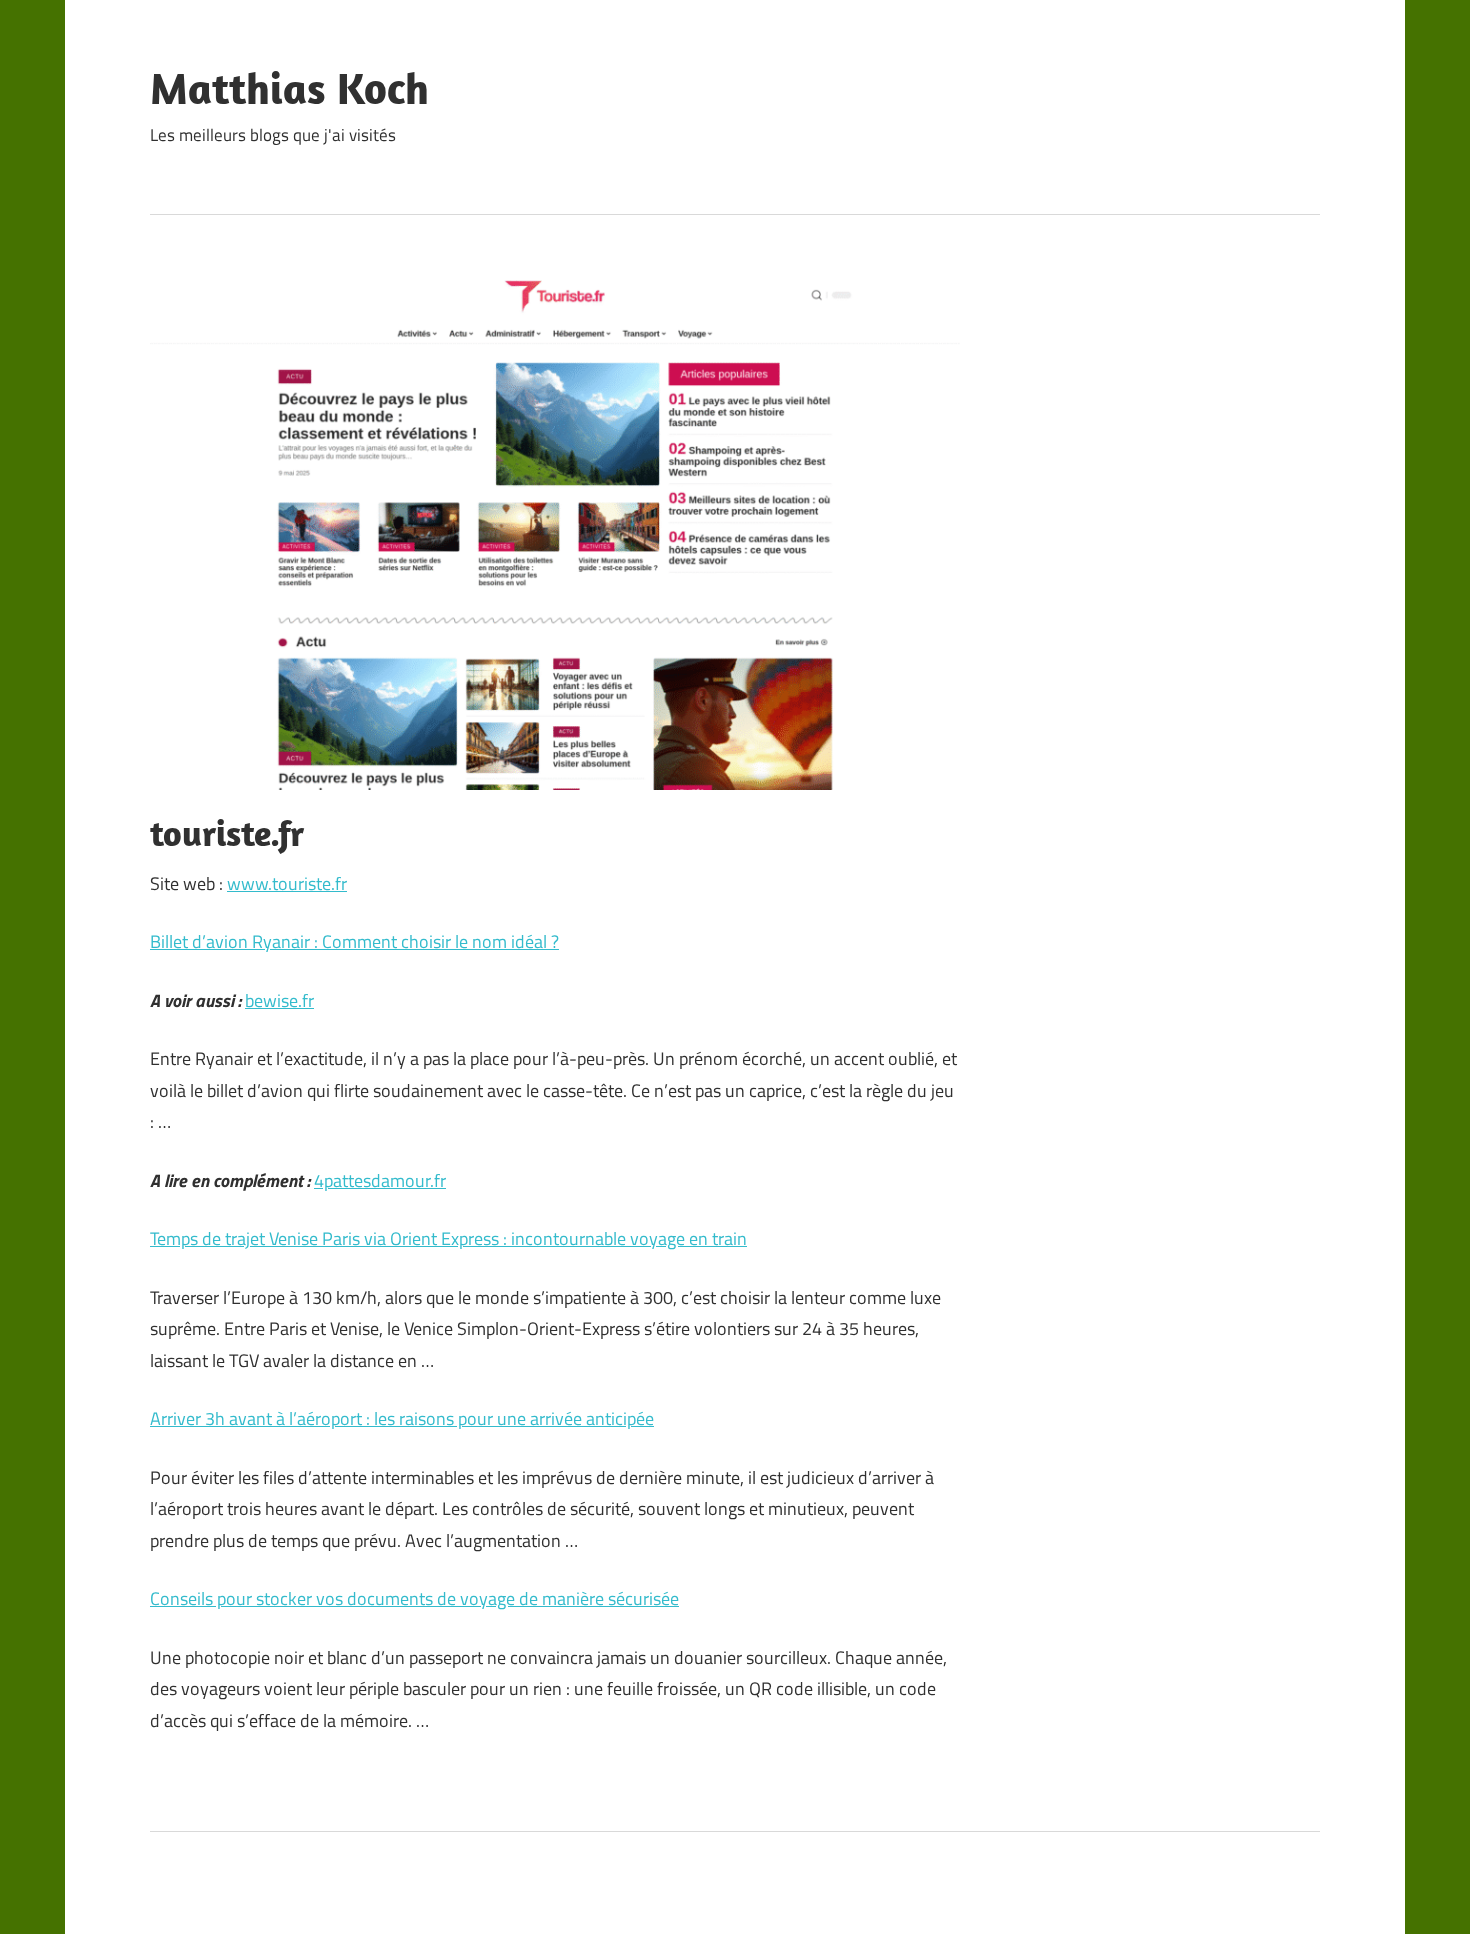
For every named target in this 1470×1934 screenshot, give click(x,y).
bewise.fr (279, 1000)
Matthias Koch (289, 88)
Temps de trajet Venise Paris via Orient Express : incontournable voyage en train (448, 1238)
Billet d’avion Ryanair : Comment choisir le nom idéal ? (354, 941)
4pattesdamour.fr (380, 1180)
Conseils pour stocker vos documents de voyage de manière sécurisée (414, 1598)
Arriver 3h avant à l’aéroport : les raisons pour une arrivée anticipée (402, 1418)
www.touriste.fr (287, 883)
